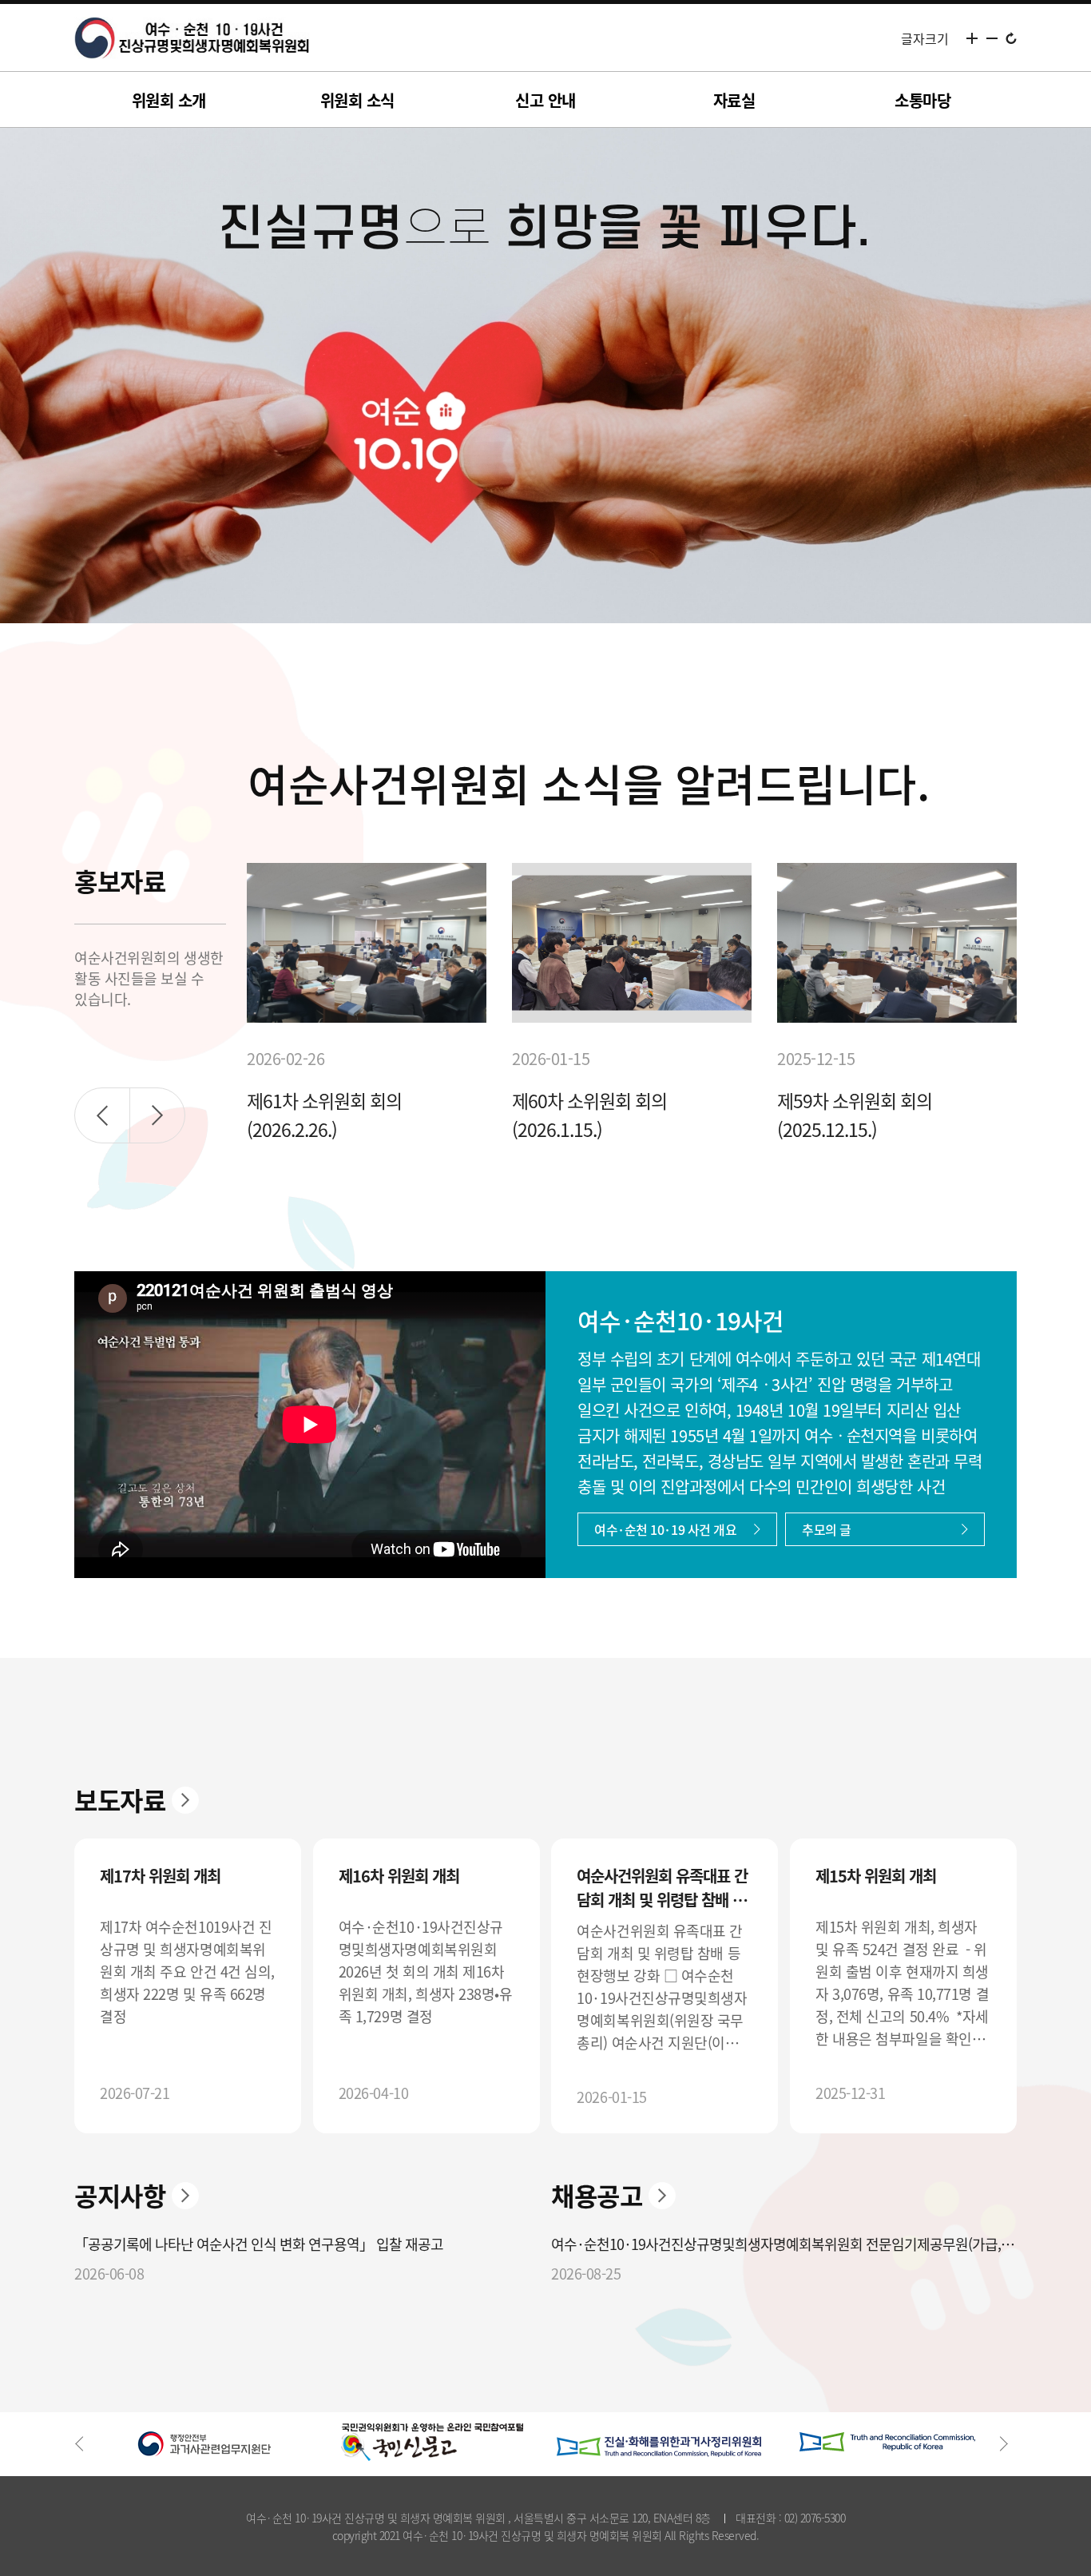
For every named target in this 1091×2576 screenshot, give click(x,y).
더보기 (185, 1800)
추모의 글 (827, 1529)
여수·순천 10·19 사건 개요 (665, 1529)
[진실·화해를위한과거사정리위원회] (659, 2442)
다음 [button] (157, 1115)
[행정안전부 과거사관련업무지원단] (204, 2442)
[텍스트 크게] (972, 38)
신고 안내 (545, 100)
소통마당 (922, 100)
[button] (88, 2444)
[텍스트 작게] (992, 38)
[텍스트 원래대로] (1011, 38)
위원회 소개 (169, 100)
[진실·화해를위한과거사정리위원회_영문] (887, 2442)
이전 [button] (102, 1115)
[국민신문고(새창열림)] (432, 2442)
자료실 (734, 100)
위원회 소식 (357, 100)
